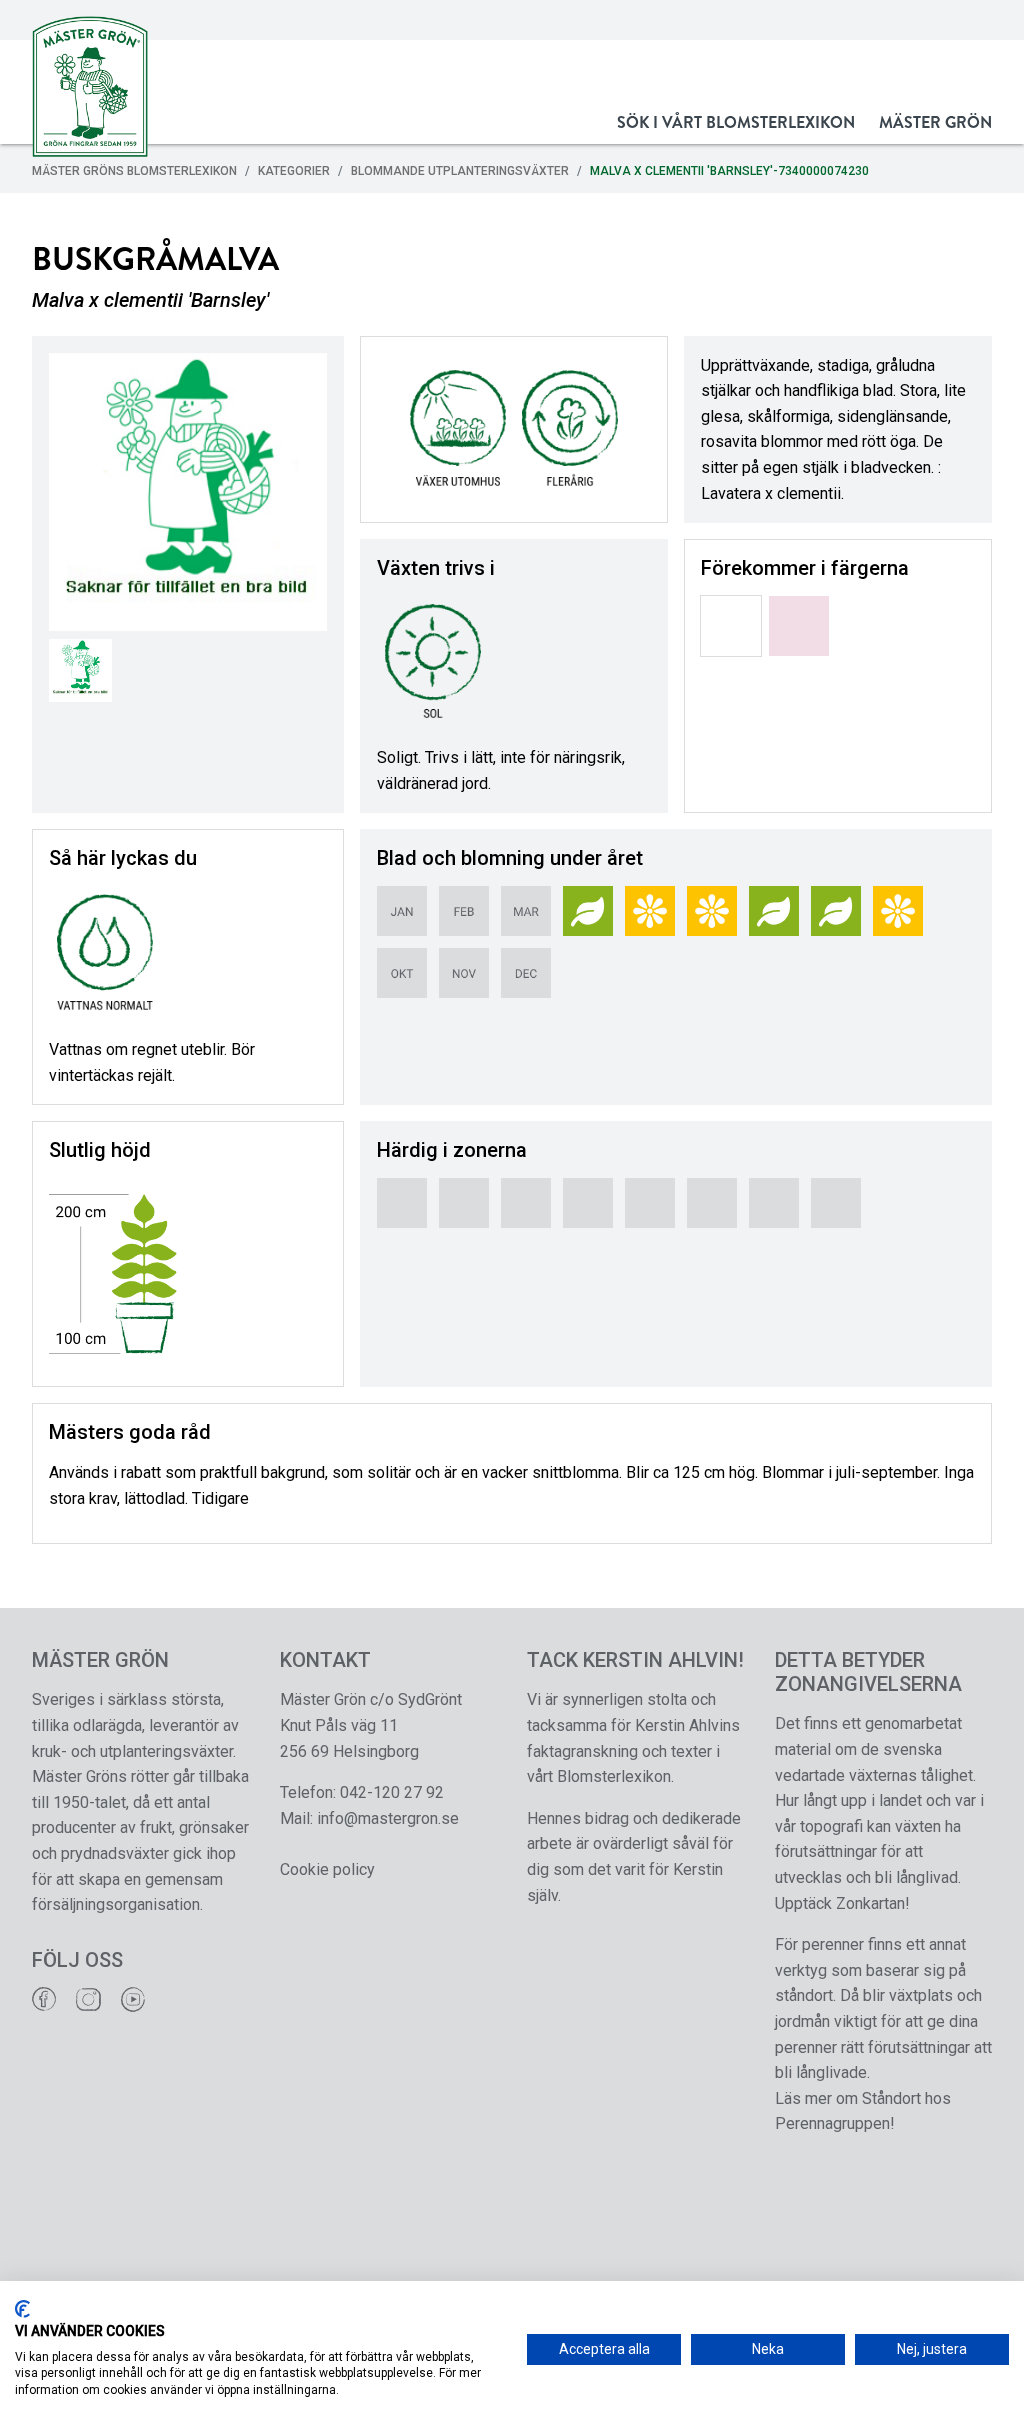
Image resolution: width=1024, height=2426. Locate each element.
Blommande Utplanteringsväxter (460, 171)
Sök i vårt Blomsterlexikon (736, 122)
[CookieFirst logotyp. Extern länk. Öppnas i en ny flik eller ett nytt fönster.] (22, 2309)
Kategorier (294, 171)
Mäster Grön (935, 122)
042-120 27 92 (392, 1792)
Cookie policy (327, 1869)
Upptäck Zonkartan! (842, 1903)
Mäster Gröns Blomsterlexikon (134, 171)
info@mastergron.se (388, 1818)
